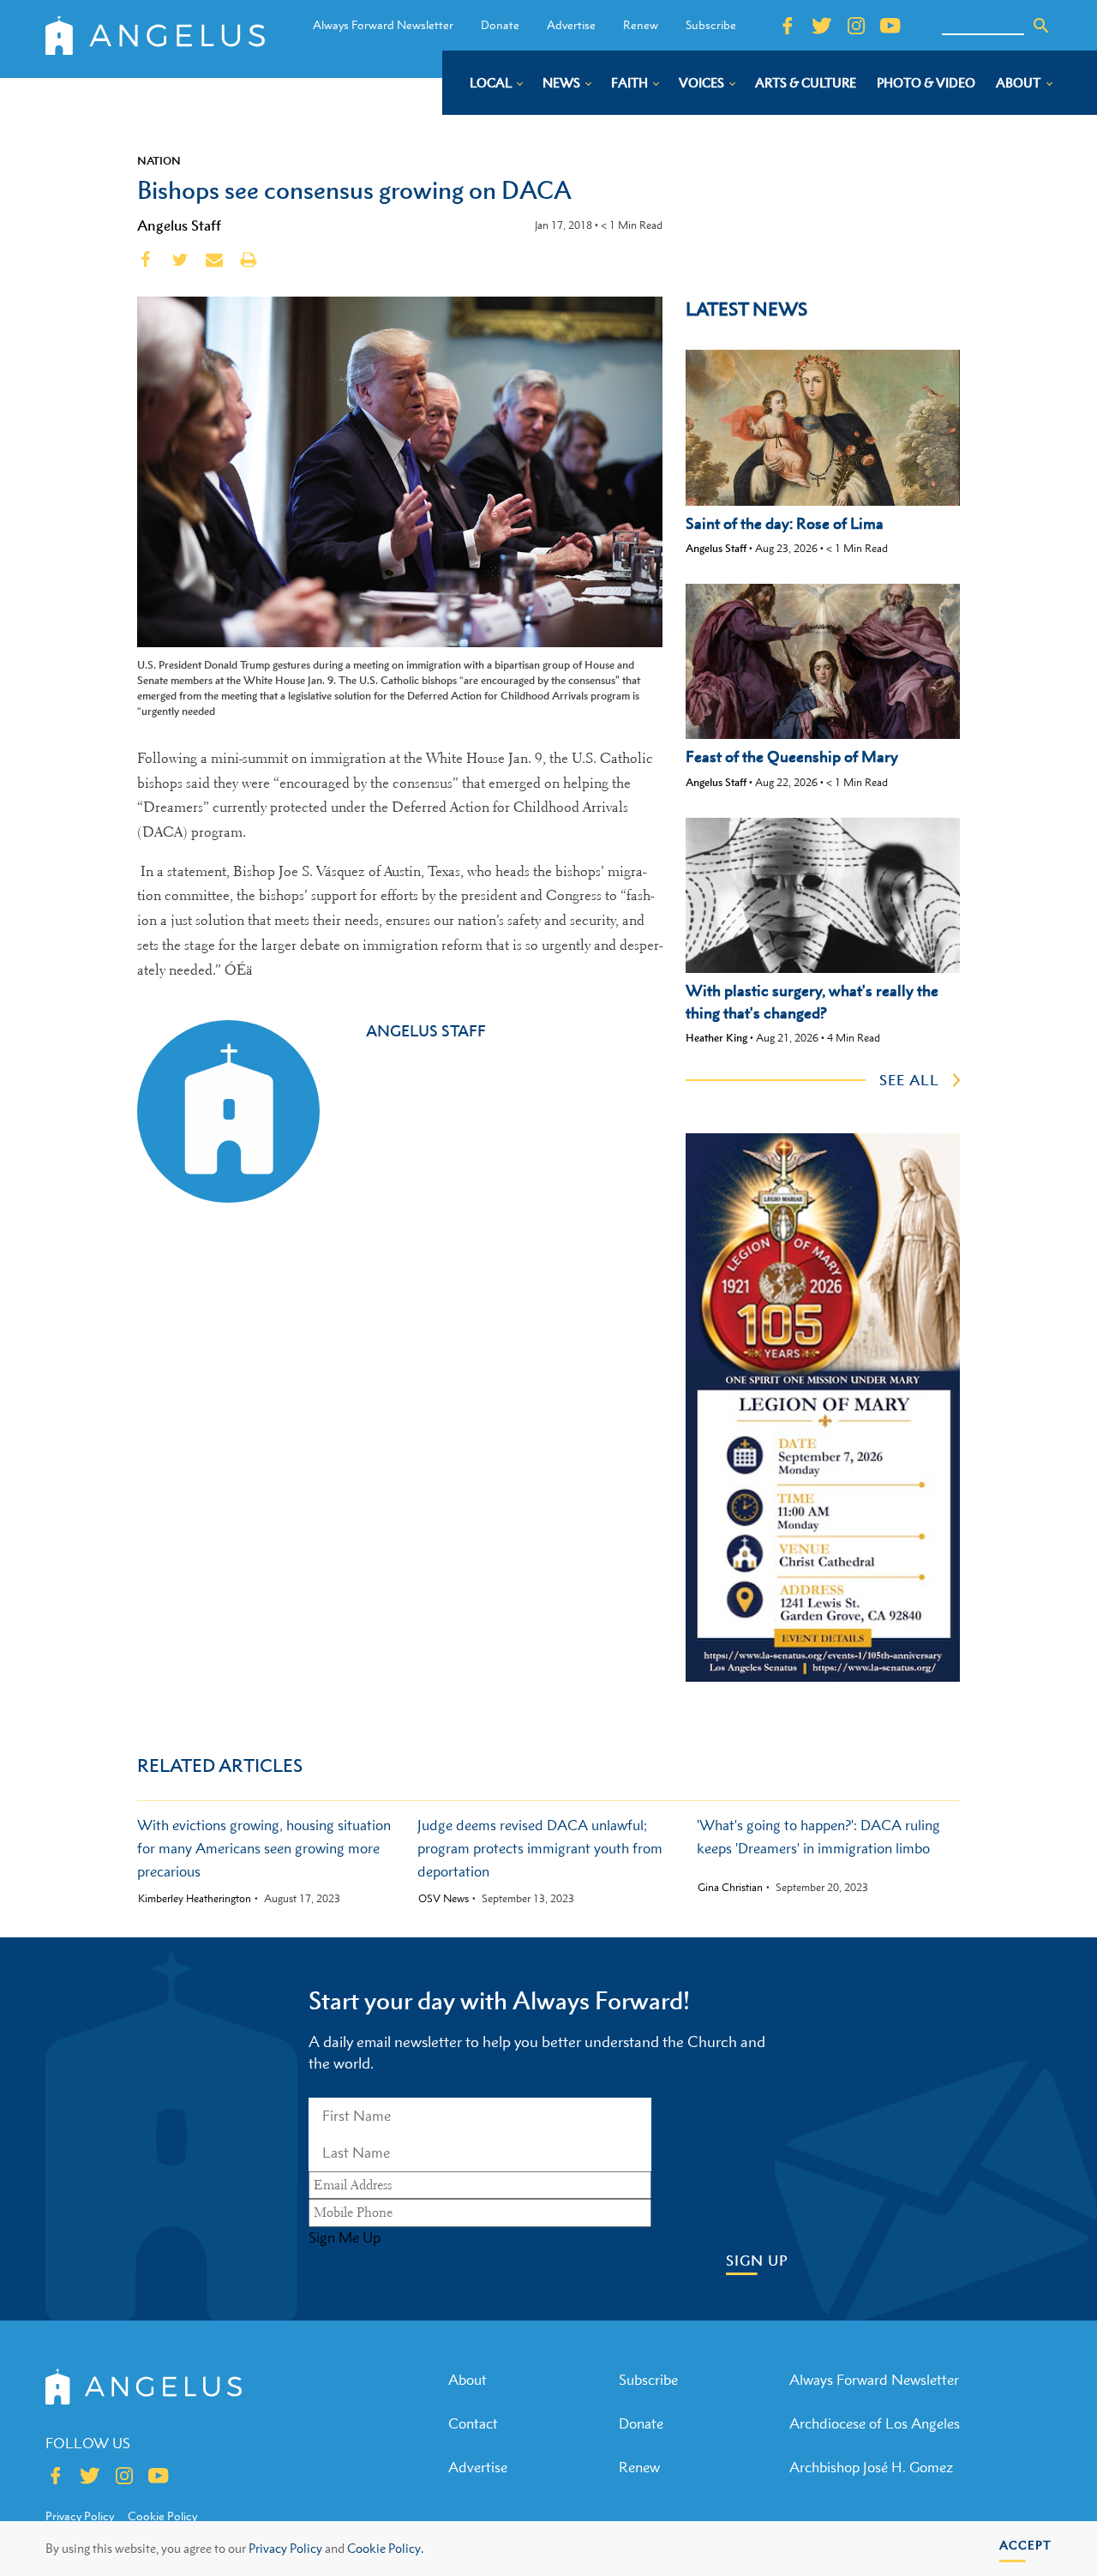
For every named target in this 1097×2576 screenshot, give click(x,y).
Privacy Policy (285, 2548)
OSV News (444, 1899)
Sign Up (757, 2261)
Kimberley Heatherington (195, 1899)
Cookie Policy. (385, 2548)
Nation (159, 160)
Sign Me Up (345, 2237)
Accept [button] (1025, 2545)
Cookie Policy (162, 2516)
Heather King (716, 1038)
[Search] (1041, 26)
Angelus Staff (179, 225)
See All (909, 1080)
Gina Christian (730, 1888)
